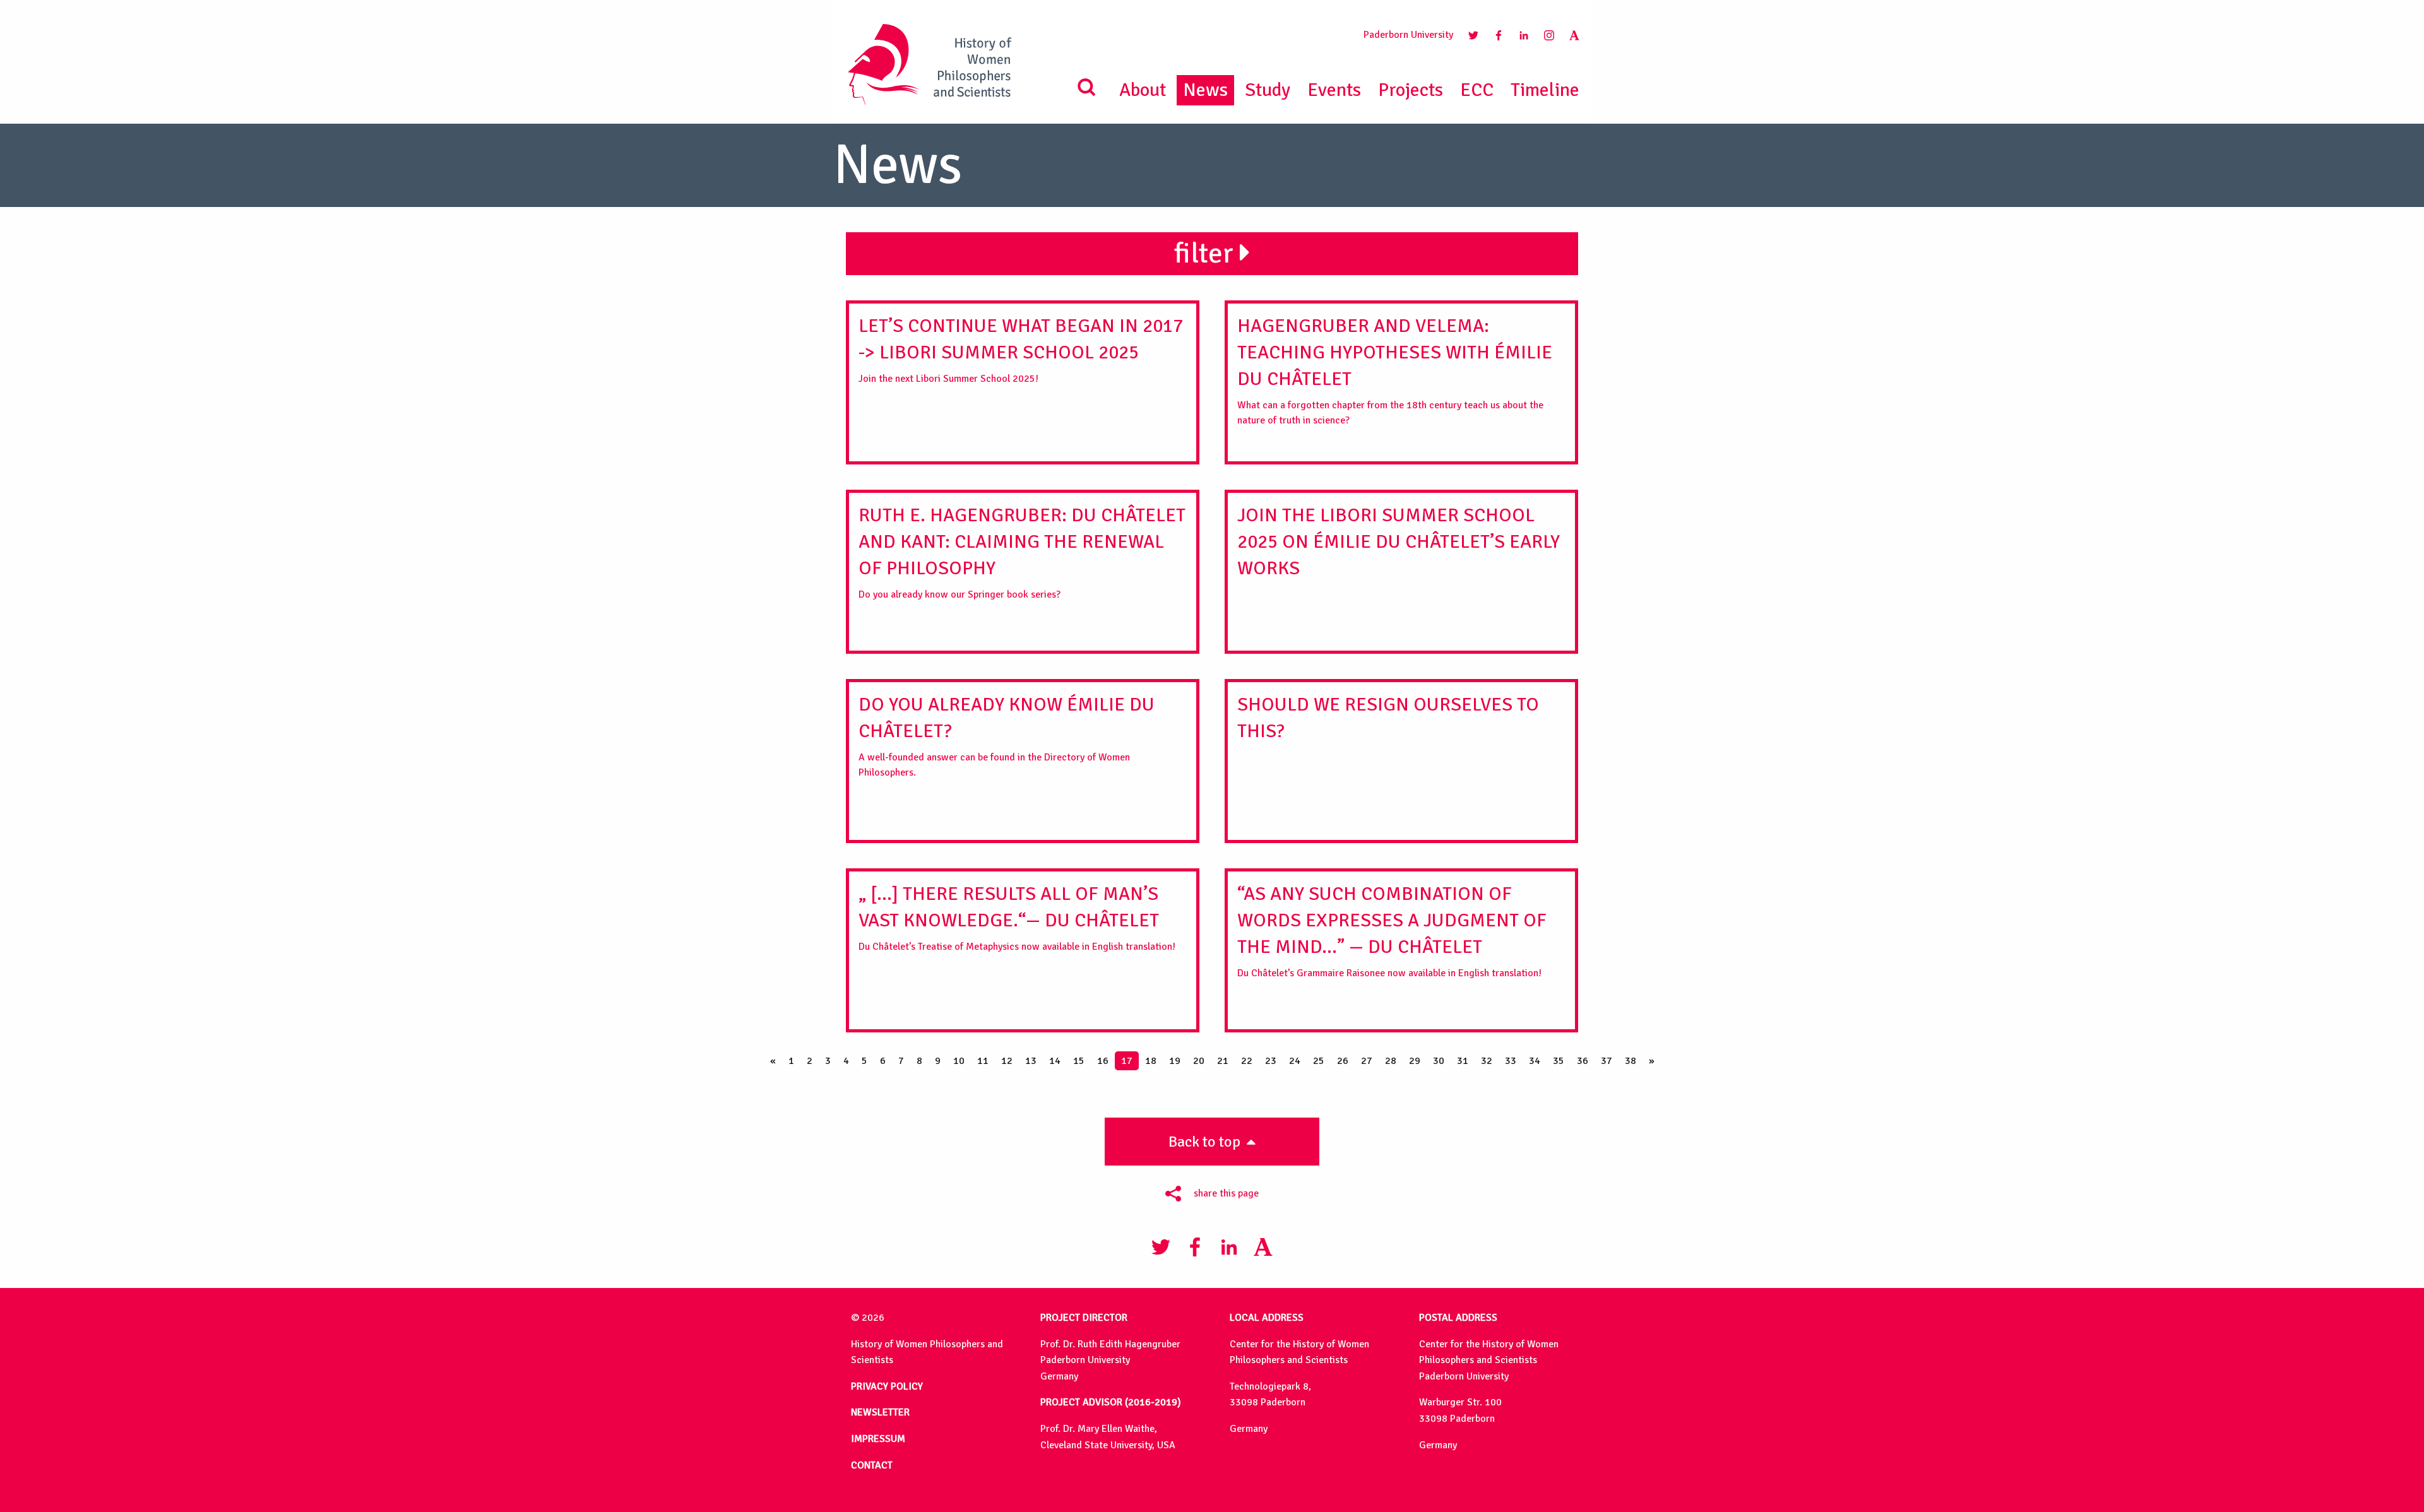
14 (1055, 1061)
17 (1127, 1061)
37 (1607, 1061)
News (1205, 90)
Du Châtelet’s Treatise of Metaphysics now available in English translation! (1017, 918)
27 (1367, 1061)
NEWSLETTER (880, 1412)
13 (1031, 1061)
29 (1415, 1061)
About (1143, 90)
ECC (1477, 90)
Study (1268, 90)
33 (1511, 1061)
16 (1103, 1061)
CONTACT (872, 1465)
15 (1079, 1061)
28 (1391, 1061)
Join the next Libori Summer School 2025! (1021, 350)
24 (1295, 1061)
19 (1175, 1061)
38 (1631, 1061)
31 (1463, 1061)
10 (959, 1061)
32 (1487, 1061)
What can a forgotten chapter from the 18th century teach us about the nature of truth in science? (1395, 370)
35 (1559, 1061)
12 (1007, 1061)
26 (1343, 1061)
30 (1439, 1061)
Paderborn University (1408, 35)
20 (1199, 1061)
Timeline (1545, 90)
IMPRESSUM (878, 1439)
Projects (1411, 90)
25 (1319, 1061)
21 (1223, 1061)
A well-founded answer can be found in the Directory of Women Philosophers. (1007, 736)
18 (1151, 1061)
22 (1247, 1061)
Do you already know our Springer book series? (1022, 552)
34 (1535, 1061)
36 (1583, 1061)
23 (1271, 1061)
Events (1334, 90)
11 (983, 1061)
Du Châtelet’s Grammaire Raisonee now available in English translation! (1392, 931)
